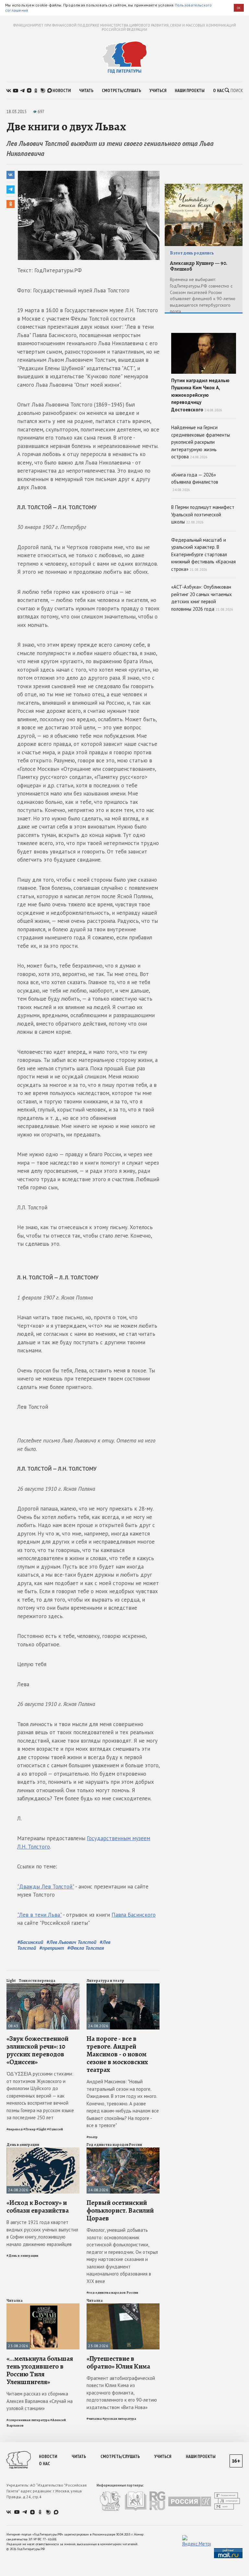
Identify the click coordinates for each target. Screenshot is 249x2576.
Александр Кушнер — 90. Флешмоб (199, 266)
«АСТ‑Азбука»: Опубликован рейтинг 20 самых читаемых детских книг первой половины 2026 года (202, 598)
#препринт (52, 1948)
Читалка (15, 2300)
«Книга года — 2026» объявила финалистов (195, 482)
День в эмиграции (23, 2145)
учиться (158, 90)
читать (86, 90)
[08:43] (43, 1986)
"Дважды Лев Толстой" (46, 1887)
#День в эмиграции (22, 2256)
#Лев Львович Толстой (71, 1942)
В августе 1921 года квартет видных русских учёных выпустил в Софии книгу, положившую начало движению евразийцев (42, 2233)
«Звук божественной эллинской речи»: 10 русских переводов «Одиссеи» (37, 2050)
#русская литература (119, 2419)
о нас (219, 90)
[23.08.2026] (43, 2306)
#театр (92, 2137)
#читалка (94, 2419)
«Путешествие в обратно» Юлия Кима (118, 2362)
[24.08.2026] (123, 1986)
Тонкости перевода (37, 1981)
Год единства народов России (114, 2145)
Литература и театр (105, 1981)
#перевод (15, 2129)
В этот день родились (192, 253)
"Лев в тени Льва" (39, 1915)
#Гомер (30, 2129)
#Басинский (30, 1942)
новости (62, 90)
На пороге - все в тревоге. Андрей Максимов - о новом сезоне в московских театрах (117, 2054)
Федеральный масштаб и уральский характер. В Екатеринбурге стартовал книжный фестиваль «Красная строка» (203, 554)
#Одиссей (55, 2129)
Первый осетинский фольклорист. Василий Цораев (120, 2210)
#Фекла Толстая (86, 1948)
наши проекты (190, 90)
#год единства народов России (112, 2293)
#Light (41, 2129)
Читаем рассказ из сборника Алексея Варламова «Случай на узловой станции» (40, 2401)
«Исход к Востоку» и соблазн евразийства (38, 2206)
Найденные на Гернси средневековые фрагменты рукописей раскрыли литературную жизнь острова (201, 442)
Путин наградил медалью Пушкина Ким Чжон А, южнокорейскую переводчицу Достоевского (200, 395)
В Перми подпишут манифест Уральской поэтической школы (203, 514)
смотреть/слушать (121, 90)
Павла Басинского (134, 1915)
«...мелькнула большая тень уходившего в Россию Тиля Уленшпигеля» (40, 2370)
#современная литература (28, 2420)
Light (11, 1981)
